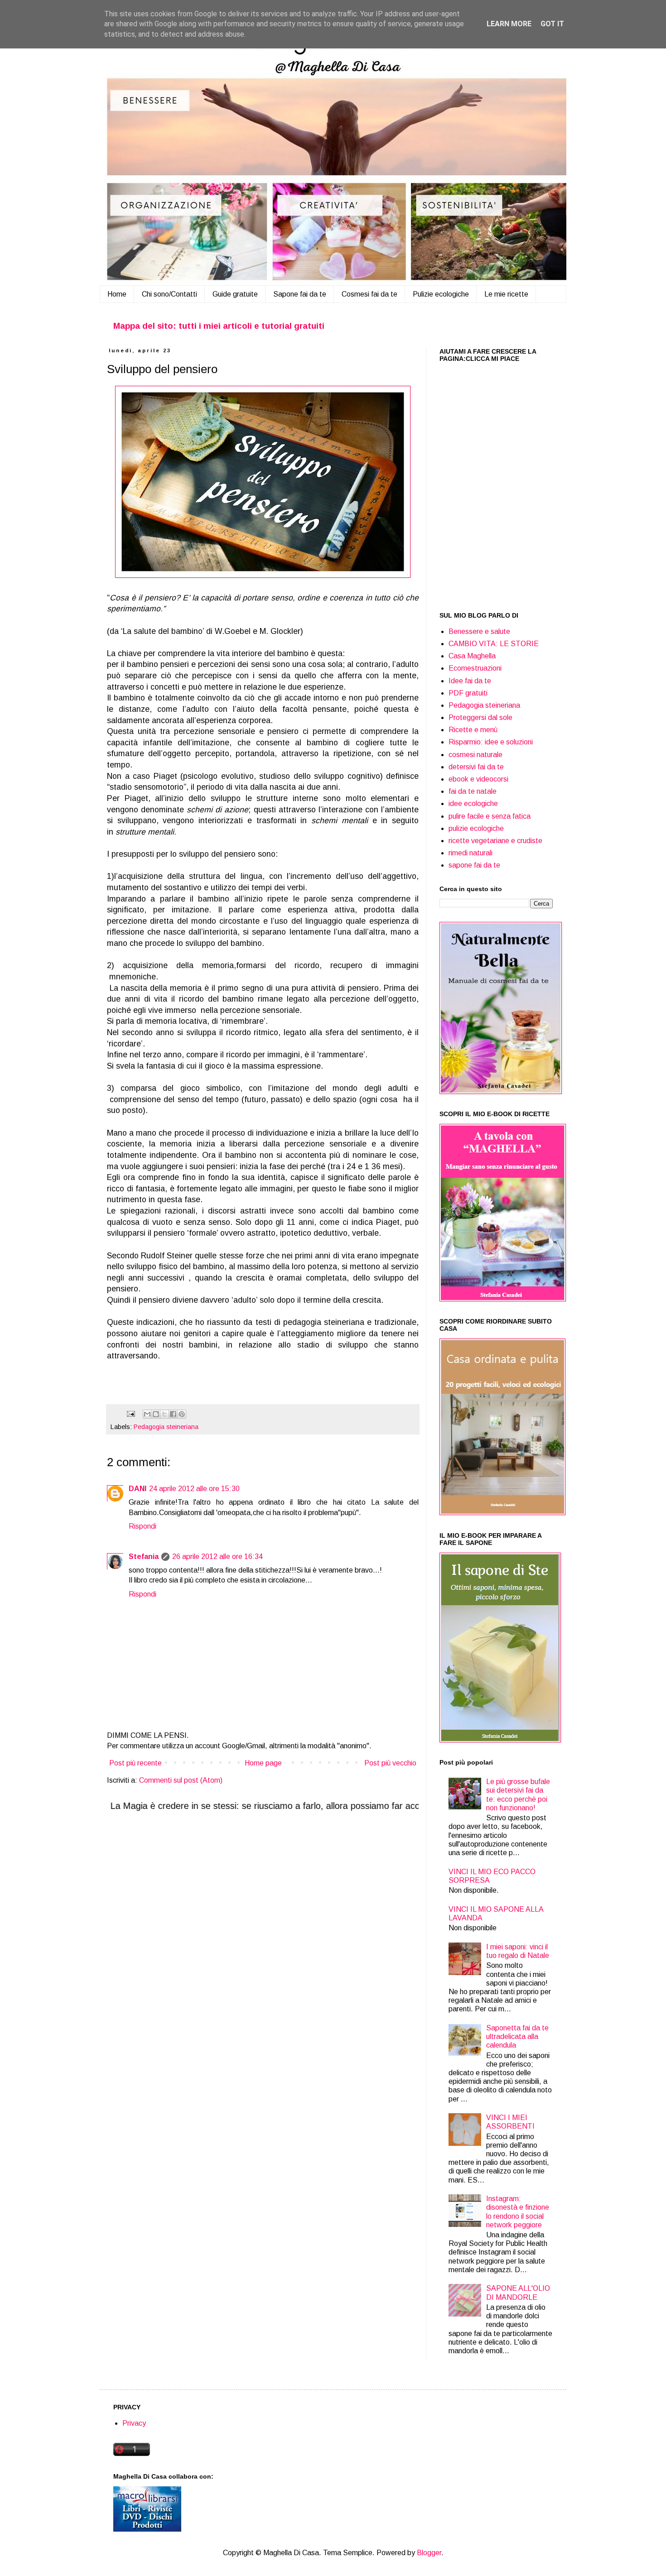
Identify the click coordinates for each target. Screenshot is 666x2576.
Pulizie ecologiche (441, 294)
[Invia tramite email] (147, 1414)
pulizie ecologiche (476, 828)
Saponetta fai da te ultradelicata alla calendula (517, 2036)
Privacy (134, 2423)
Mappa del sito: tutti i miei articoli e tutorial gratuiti (219, 326)
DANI (138, 1489)
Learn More (509, 24)
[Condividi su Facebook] (173, 1414)
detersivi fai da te (476, 767)
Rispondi (142, 1526)
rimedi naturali (471, 853)
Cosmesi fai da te (369, 294)
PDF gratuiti (468, 693)
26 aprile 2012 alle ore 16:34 (217, 1557)
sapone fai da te (474, 865)
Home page (263, 1763)
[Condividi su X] (164, 1414)
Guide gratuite (235, 294)
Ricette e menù (473, 730)
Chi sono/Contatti (169, 294)
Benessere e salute (479, 631)
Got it (552, 24)
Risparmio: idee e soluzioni (491, 742)
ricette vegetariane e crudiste (495, 841)
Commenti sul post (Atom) (181, 1780)
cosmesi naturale (475, 755)
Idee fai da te (470, 681)
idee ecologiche (473, 804)
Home (117, 294)
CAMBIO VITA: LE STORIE (494, 644)
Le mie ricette (506, 294)
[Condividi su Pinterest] (182, 1414)
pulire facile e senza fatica (490, 816)
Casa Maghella (472, 656)
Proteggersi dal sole (480, 717)
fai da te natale (473, 791)
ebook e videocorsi (478, 779)
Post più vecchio (390, 1763)
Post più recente (135, 1763)
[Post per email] (130, 1414)
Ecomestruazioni (475, 668)
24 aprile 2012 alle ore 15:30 (194, 1489)
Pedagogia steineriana (166, 1427)
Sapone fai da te (300, 294)
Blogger (429, 2553)
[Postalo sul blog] (156, 1414)
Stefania (144, 1557)
